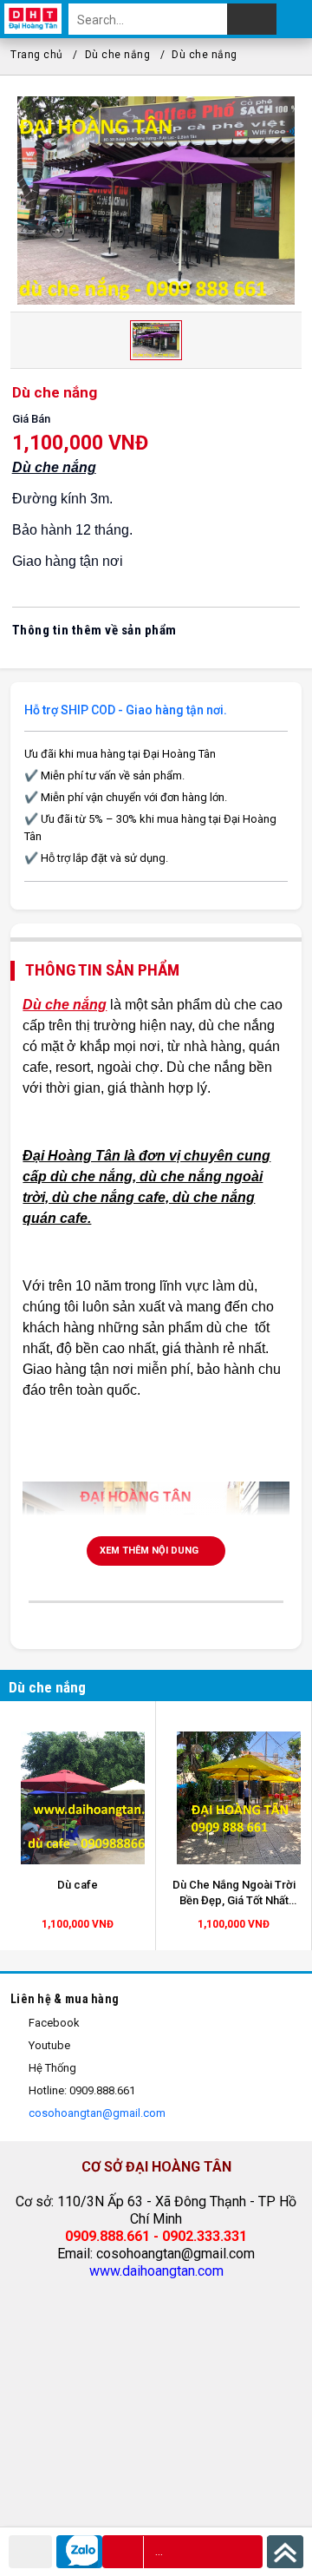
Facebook (53, 2023)
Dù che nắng (118, 55)
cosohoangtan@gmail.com (96, 2113)
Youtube (48, 2045)
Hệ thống (51, 2068)
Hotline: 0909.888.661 (81, 2090)
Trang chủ (37, 55)
